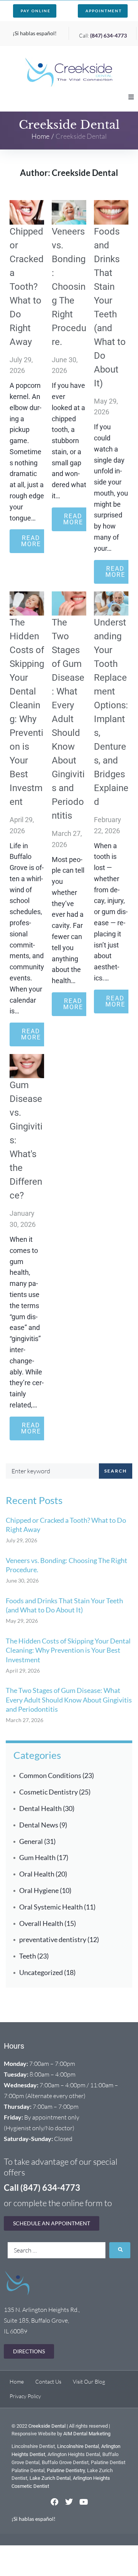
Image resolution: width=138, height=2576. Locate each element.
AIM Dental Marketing (87, 2434)
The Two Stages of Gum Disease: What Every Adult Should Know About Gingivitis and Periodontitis (68, 719)
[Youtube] (84, 2502)
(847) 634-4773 (108, 35)
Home (40, 136)
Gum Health (37, 1857)
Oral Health (37, 1874)
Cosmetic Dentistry (48, 1792)
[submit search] (120, 2250)
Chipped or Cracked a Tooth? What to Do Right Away (27, 287)
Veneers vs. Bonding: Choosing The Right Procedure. (69, 287)
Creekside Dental (47, 2426)
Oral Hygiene (39, 1890)
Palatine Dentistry (66, 2470)
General (31, 1841)
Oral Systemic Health (51, 1907)
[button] (131, 97)
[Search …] (57, 2250)
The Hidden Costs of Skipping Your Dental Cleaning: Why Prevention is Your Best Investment (68, 1650)
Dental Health (40, 1808)
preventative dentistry (53, 1939)
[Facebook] (54, 2502)
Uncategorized (41, 1972)
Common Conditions (50, 1775)
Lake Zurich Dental (50, 2478)
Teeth (28, 1956)
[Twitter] (69, 2502)
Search (116, 1471)
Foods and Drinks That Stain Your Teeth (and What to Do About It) (64, 1605)
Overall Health (41, 1923)
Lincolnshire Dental (78, 2446)
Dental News (39, 1825)
